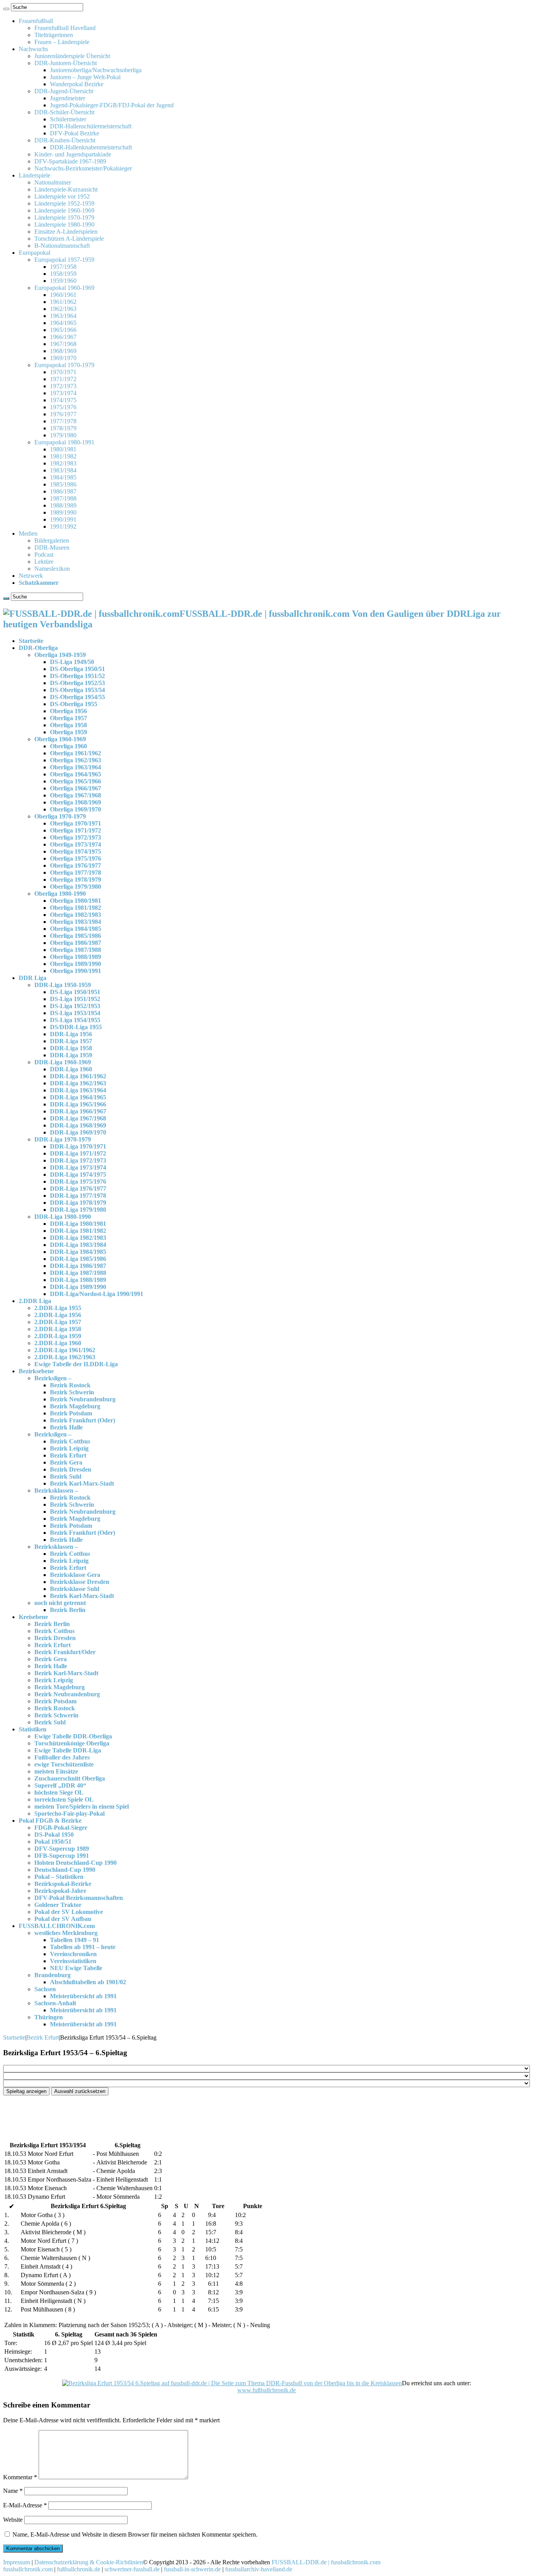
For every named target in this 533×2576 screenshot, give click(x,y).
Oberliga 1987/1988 (76, 950)
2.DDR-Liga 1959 (58, 1336)
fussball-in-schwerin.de (192, 2569)
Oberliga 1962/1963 (76, 760)
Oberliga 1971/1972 (76, 830)
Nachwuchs (33, 49)
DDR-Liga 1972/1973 (78, 1160)
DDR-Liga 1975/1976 (78, 1181)
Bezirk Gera (66, 1462)
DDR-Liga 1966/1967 (78, 1111)
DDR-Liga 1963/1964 (78, 1090)
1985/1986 (63, 484)
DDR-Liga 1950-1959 (63, 985)
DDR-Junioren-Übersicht (66, 63)
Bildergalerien (52, 541)
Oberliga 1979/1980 (76, 887)
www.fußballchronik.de (266, 2390)
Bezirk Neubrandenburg (83, 1399)
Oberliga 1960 (68, 746)
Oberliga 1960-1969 (60, 739)
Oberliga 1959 (68, 732)
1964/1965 (63, 323)
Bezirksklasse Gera (75, 1575)
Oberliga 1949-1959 (60, 655)
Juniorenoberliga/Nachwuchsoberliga (96, 70)
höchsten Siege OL (59, 1792)
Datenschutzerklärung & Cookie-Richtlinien (89, 2562)
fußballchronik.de (79, 2569)
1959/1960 (63, 281)
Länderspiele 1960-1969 (64, 210)
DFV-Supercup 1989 (62, 1849)
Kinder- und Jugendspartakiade (73, 154)
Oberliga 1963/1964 (76, 767)
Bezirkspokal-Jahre (60, 1891)
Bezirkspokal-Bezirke (63, 1884)
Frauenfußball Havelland (65, 28)
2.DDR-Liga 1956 (58, 1315)
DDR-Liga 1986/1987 (78, 1266)
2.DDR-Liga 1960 (58, 1343)
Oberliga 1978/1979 (76, 880)
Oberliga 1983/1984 (76, 922)
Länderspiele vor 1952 (62, 196)
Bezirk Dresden (71, 1469)
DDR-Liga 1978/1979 (78, 1203)
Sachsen (45, 1989)
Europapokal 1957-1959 (64, 260)
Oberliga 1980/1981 (76, 901)
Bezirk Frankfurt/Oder (65, 1652)
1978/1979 (63, 428)
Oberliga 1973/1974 (76, 844)
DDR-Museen (52, 548)
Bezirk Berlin (68, 1610)
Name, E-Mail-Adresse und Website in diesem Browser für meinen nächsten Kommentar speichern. (135, 2534)
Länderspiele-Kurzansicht (66, 189)
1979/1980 (63, 435)
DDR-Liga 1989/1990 (78, 1287)
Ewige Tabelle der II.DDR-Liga (76, 1364)
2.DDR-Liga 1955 (58, 1308)
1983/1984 (63, 470)
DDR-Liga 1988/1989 (78, 1280)
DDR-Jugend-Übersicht (64, 91)
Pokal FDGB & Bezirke (50, 1821)
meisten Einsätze (56, 1771)
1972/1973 (63, 386)
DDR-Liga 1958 (71, 1048)
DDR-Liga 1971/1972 (78, 1153)
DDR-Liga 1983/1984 (78, 1245)
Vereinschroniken (73, 1954)
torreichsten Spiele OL (64, 1799)
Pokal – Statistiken (59, 1877)
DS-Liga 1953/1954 (75, 1013)
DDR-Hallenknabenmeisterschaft (91, 147)
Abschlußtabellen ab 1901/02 (88, 1982)
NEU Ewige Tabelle (76, 1968)
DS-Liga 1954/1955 (75, 1020)
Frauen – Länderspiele (62, 42)
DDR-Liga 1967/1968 (78, 1118)
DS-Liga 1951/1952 (75, 999)
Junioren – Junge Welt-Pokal (85, 77)
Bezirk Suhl (66, 1476)
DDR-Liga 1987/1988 (78, 1273)
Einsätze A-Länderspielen (66, 232)
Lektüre (44, 562)
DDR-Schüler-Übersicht (64, 112)
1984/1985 (63, 477)
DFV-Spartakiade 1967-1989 (70, 161)
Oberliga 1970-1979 (60, 816)
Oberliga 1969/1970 (76, 809)
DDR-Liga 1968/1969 (78, 1125)
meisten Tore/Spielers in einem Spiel (82, 1806)
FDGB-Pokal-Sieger (61, 1828)
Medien (28, 533)
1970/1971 (63, 372)
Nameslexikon (52, 569)
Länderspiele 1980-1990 (64, 225)
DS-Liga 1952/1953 (75, 1006)
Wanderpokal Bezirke (77, 84)
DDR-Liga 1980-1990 (63, 1217)
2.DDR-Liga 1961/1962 (65, 1350)
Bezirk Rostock (70, 1385)
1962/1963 (63, 309)
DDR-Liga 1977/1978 (78, 1196)
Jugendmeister (68, 98)
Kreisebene (33, 1617)
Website (13, 2520)
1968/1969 (63, 351)
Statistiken (33, 1729)
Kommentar (20, 2477)
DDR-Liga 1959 (71, 1055)
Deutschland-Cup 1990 (65, 1870)
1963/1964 (63, 316)
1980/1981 (63, 449)
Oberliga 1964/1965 (76, 774)
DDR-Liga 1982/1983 (78, 1238)
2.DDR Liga (35, 1301)
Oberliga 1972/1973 (76, 837)
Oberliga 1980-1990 (60, 894)
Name (13, 2491)
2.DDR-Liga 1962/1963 (65, 1357)
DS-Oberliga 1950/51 (77, 669)
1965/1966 (63, 330)
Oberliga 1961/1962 (76, 753)
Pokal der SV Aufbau (63, 1919)
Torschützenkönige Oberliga (72, 1743)
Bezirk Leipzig (69, 1448)
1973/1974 (63, 393)
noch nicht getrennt (60, 1603)
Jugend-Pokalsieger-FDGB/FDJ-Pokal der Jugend (112, 105)
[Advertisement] (237, 2114)
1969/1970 (63, 358)
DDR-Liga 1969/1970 (78, 1132)
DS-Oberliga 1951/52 (77, 676)
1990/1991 (63, 519)
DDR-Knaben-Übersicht (65, 140)
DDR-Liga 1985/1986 (78, 1259)
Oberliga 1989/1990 (76, 964)
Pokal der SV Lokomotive (69, 1912)
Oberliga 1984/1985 (76, 929)
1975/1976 (63, 407)
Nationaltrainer (53, 182)
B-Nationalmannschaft (62, 246)
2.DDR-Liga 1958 (58, 1329)
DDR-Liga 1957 (71, 1041)
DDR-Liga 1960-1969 (63, 1062)
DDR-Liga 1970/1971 (78, 1146)
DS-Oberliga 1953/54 (77, 690)
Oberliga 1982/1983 (76, 915)
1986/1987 (63, 491)
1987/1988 (63, 498)
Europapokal (35, 253)
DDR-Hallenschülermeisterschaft (91, 126)
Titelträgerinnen (54, 35)
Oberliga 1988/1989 (76, 957)
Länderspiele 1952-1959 (64, 203)
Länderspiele (35, 175)
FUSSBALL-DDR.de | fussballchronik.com (326, 2562)
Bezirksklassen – (56, 1490)
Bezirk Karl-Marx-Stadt (82, 1483)
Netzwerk (31, 576)
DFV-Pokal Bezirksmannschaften (79, 1898)
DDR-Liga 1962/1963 (78, 1083)
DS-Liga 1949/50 (72, 662)
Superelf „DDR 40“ (60, 1785)
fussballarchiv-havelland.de (259, 2569)
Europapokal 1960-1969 (64, 288)
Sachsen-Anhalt (55, 2003)
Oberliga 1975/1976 (76, 858)
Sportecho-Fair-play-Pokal (69, 1813)
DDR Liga (33, 978)
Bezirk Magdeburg (75, 1406)
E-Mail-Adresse (25, 2505)
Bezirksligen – (53, 1378)
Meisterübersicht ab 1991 (83, 1996)
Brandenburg (52, 1975)
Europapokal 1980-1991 (64, 442)
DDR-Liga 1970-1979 (63, 1139)
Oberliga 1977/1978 (76, 873)
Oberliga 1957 (68, 718)
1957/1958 (63, 267)
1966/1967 (63, 337)
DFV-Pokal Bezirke (75, 133)
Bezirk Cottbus (70, 1441)
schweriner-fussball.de (132, 2569)
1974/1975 (63, 400)
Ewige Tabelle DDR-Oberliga (73, 1736)
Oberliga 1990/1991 (76, 971)
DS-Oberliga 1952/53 (77, 683)
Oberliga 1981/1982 (76, 908)
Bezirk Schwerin (72, 1392)
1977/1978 (63, 421)
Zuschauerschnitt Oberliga (70, 1778)
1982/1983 (63, 463)
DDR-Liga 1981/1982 (78, 1231)
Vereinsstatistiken (73, 1961)
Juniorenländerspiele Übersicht (72, 56)
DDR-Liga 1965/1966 (78, 1104)
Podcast (44, 555)
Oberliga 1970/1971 (76, 823)
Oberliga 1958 (68, 725)
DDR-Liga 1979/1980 (78, 1210)
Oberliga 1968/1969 (76, 802)
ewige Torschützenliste (64, 1764)
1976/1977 (63, 414)
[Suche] (6, 9)
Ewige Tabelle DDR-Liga (68, 1750)
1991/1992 (63, 526)
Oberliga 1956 (68, 711)
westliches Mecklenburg (66, 1933)
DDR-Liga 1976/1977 (78, 1189)
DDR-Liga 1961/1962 (78, 1076)
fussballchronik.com (28, 2569)
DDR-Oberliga (38, 648)
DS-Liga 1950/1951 (75, 992)
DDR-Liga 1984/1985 (78, 1252)
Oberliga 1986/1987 (76, 943)
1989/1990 (63, 512)
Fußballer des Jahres (62, 1757)
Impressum (17, 2562)
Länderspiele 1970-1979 (64, 217)
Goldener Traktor (58, 1905)
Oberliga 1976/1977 (76, 865)
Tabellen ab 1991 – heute (83, 1947)
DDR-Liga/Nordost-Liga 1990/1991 (97, 1294)
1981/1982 (63, 456)
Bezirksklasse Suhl (75, 1589)
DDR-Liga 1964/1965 (78, 1097)
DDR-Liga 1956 (71, 1034)
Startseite (31, 641)
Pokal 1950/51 (53, 1842)
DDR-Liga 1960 (71, 1069)
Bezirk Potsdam (71, 1413)
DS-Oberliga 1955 (74, 704)
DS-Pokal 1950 (54, 1835)
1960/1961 (63, 295)
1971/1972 (63, 379)
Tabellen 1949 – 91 (75, 1940)
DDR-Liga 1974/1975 (78, 1174)
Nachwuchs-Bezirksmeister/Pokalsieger (83, 168)
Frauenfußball (36, 21)
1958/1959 (63, 274)
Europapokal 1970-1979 (64, 365)
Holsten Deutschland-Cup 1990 (76, 1863)
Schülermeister (68, 119)
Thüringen (49, 2017)
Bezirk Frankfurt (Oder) (83, 1420)
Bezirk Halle (66, 1427)
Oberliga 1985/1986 (76, 936)
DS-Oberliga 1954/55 (77, 697)
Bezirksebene (36, 1371)
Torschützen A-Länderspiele (69, 239)
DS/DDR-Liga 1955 (76, 1027)
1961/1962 (63, 302)
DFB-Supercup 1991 (62, 1856)
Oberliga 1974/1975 (76, 851)
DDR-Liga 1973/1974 (78, 1167)
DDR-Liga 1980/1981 (78, 1224)
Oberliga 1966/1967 (76, 788)
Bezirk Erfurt (68, 1455)
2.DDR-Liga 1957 (58, 1322)
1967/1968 (63, 344)
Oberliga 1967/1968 (76, 795)
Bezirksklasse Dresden (80, 1582)
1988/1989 (63, 505)
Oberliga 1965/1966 (76, 781)
